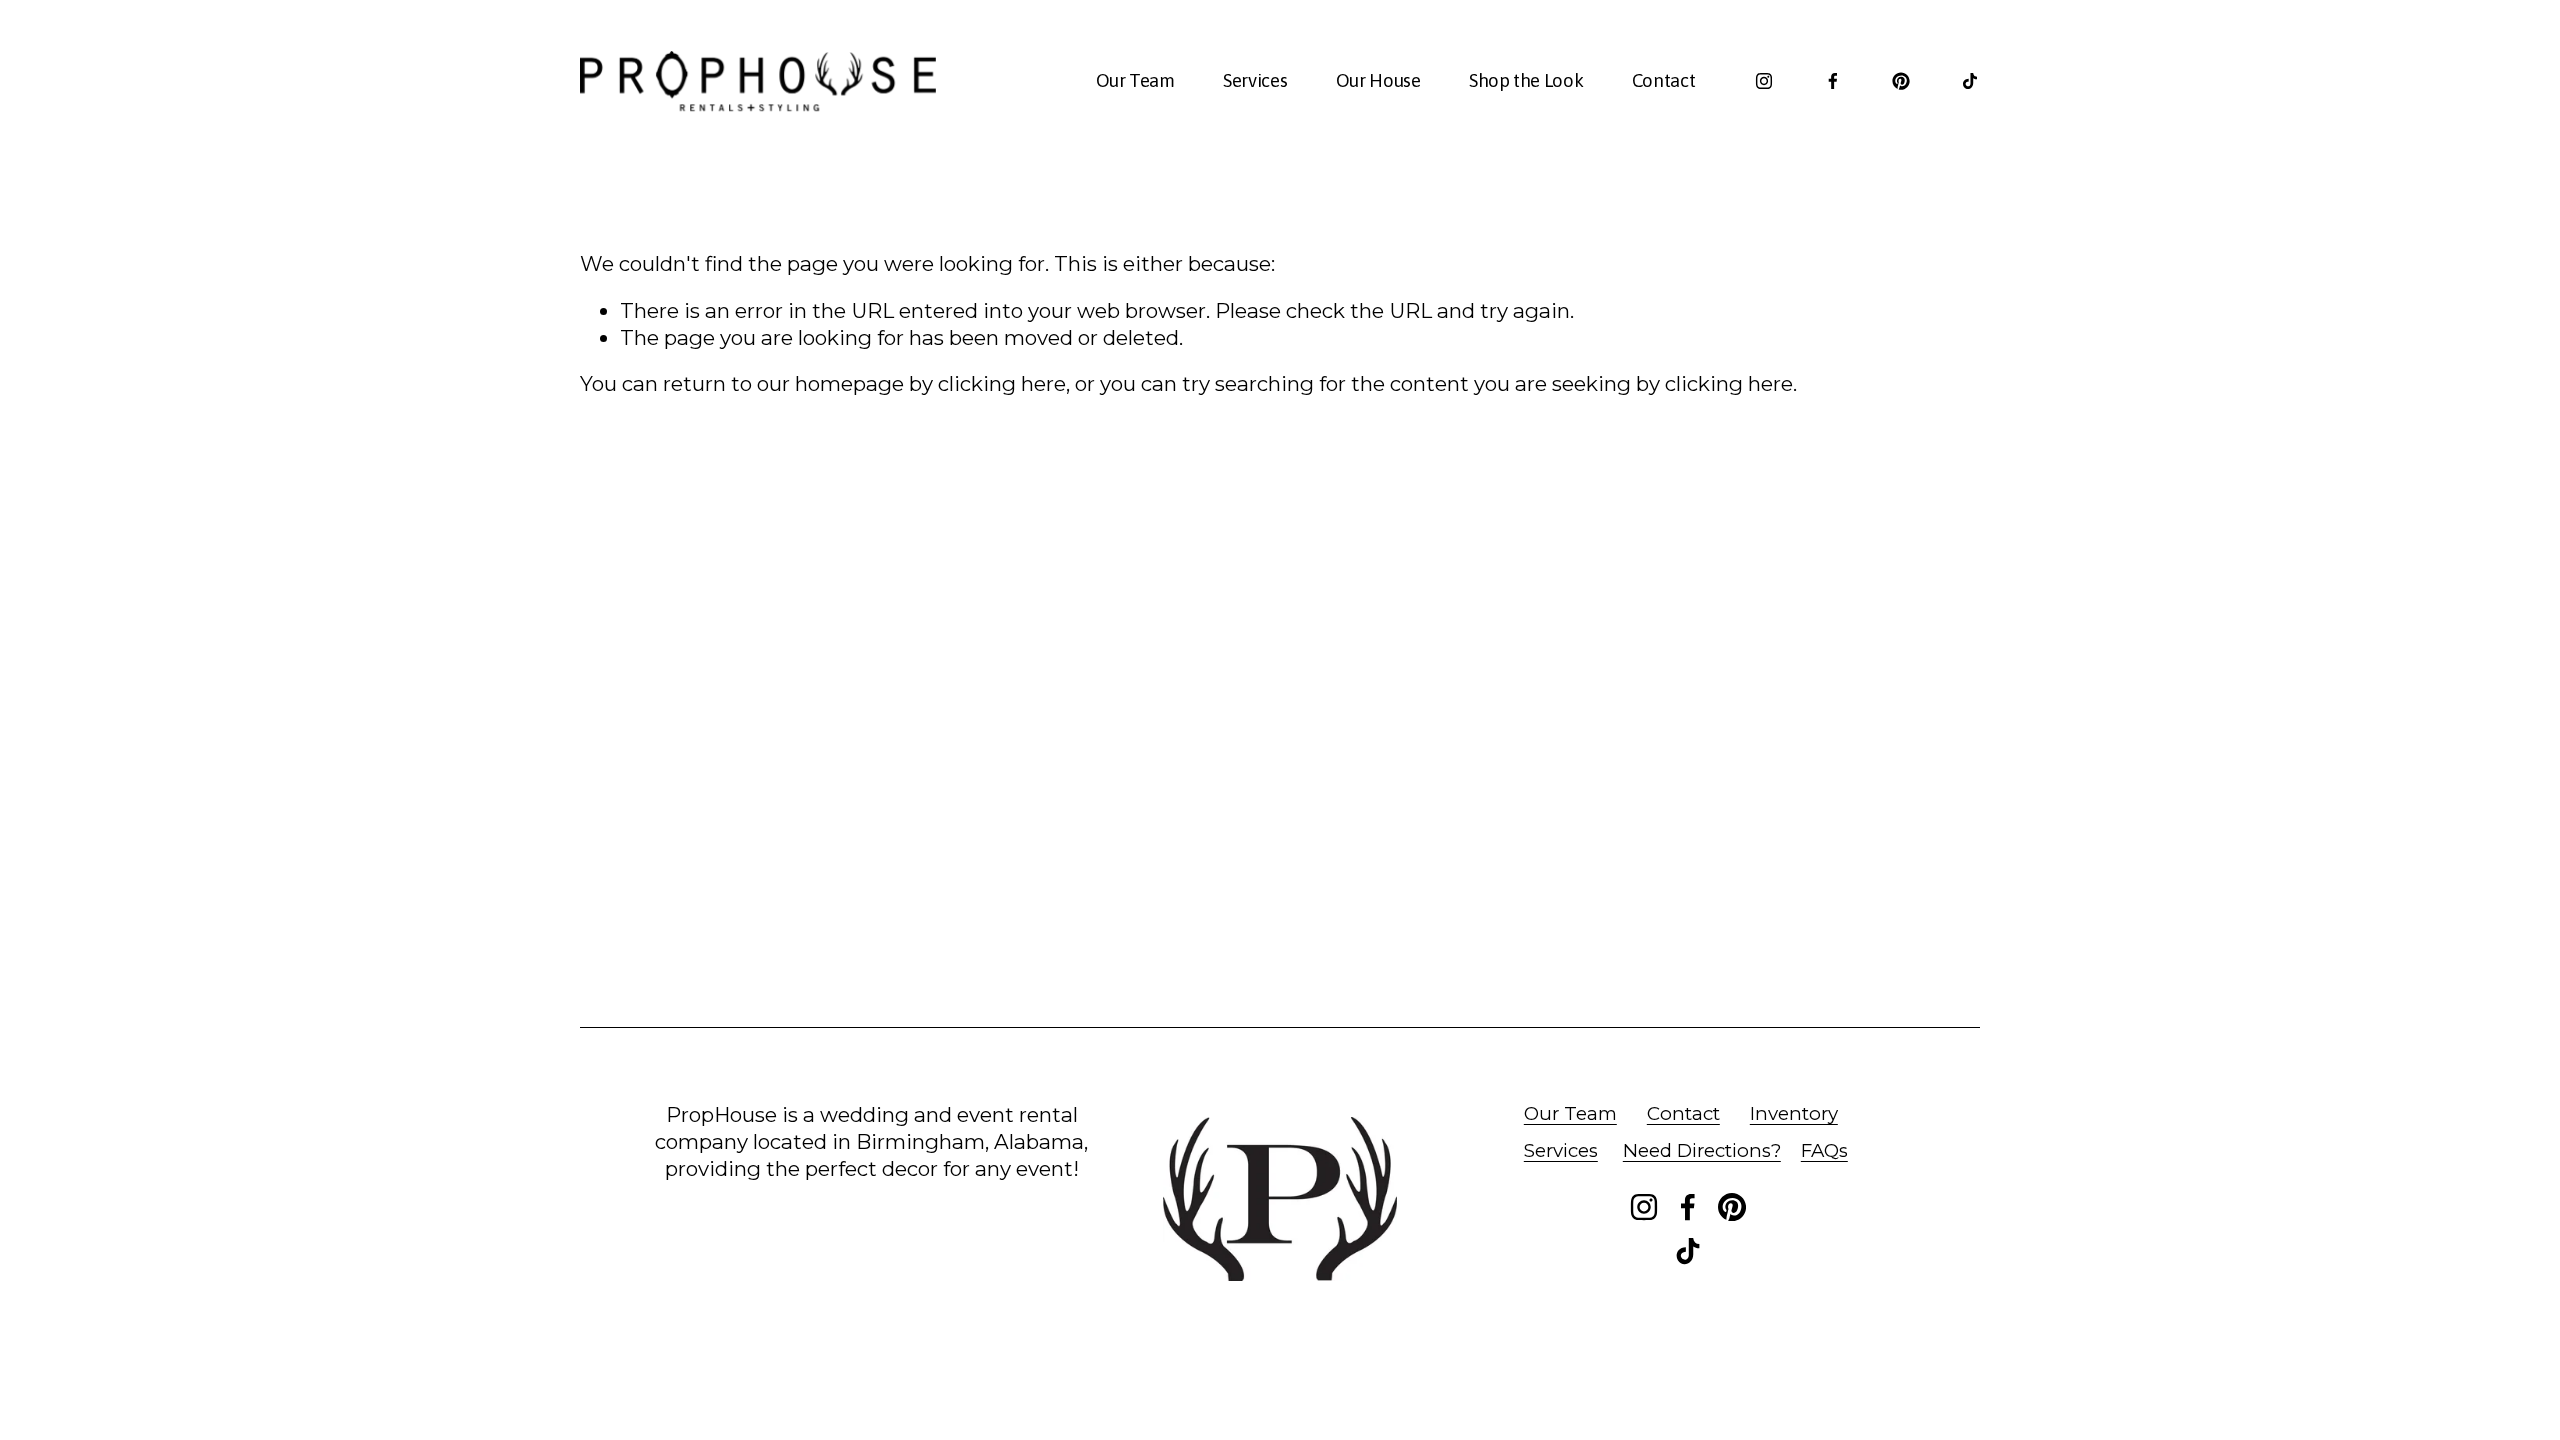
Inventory (1794, 1113)
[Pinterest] (1901, 81)
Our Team (1135, 80)
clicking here (1002, 383)
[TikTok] (1970, 81)
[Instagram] (1764, 81)
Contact (1663, 80)
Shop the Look (1526, 80)
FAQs (1824, 1150)
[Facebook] (1833, 81)
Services (1255, 80)
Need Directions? (1702, 1150)
